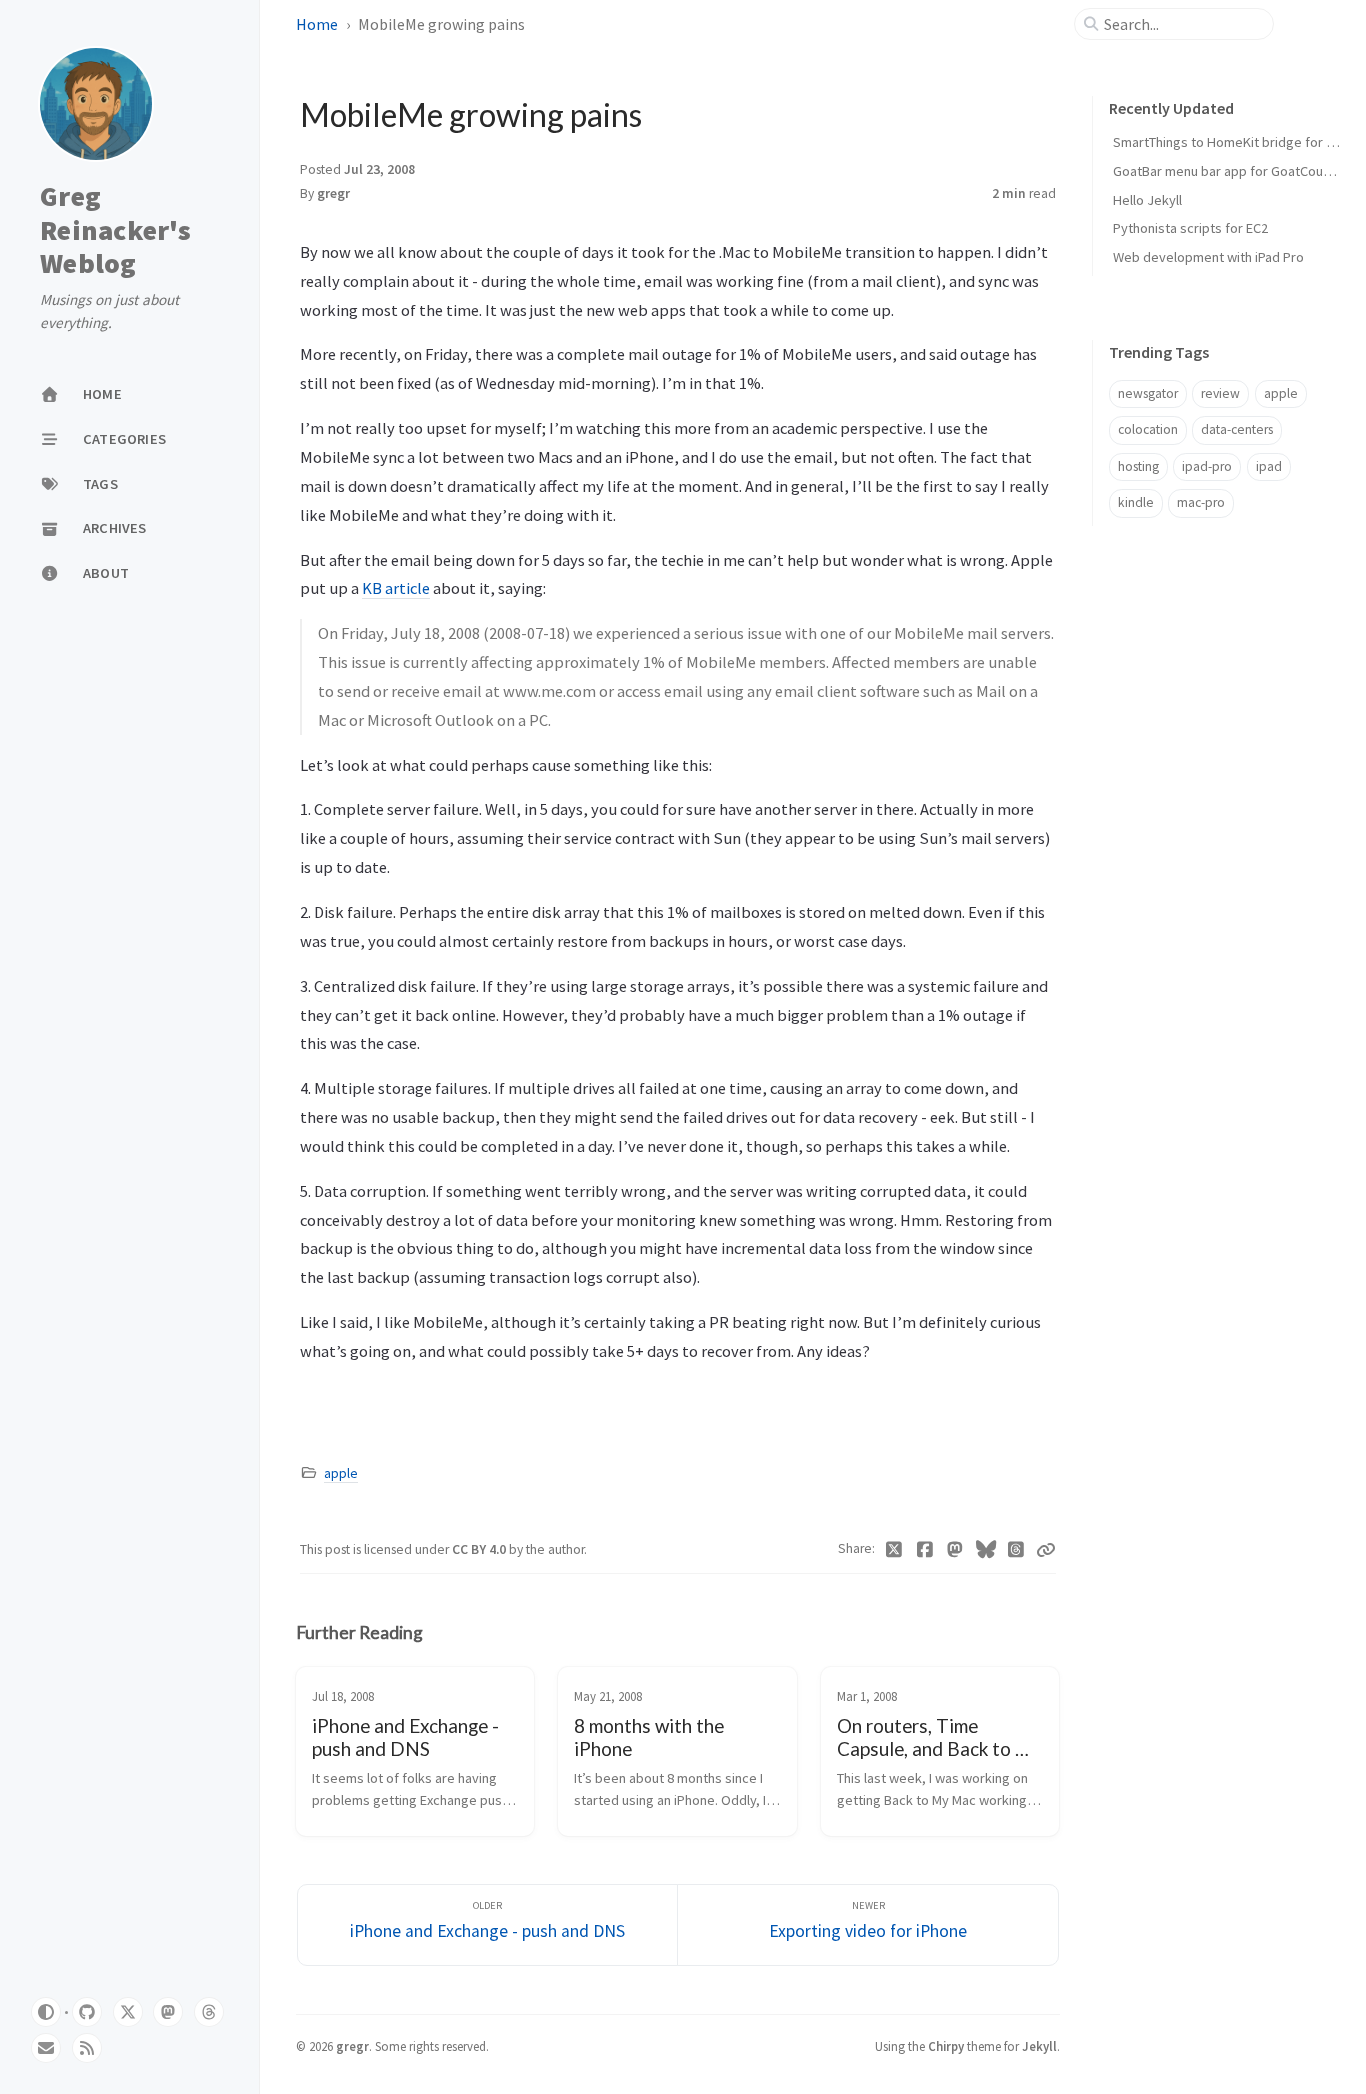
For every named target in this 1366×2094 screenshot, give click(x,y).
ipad (1269, 466)
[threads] (209, 2012)
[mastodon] (168, 2012)
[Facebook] (925, 1550)
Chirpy (946, 2046)
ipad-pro (1207, 466)
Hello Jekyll (1147, 200)
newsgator (1148, 393)
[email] (46, 2048)
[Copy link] (1046, 1550)
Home (317, 24)
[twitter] (128, 2012)
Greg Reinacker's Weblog (115, 230)
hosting (1138, 466)
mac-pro (1201, 502)
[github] (87, 2012)
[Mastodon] (955, 1550)
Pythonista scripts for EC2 (1190, 228)
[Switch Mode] (46, 2012)
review (1220, 393)
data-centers (1237, 429)
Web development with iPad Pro (1208, 257)
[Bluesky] (986, 1550)
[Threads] (1016, 1550)
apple (341, 1473)
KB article (396, 588)
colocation (1148, 429)
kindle (1136, 502)
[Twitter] (894, 1550)
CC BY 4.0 (480, 1549)
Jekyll (1039, 2046)
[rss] (87, 2048)
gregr (333, 193)
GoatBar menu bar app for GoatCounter (1230, 171)
